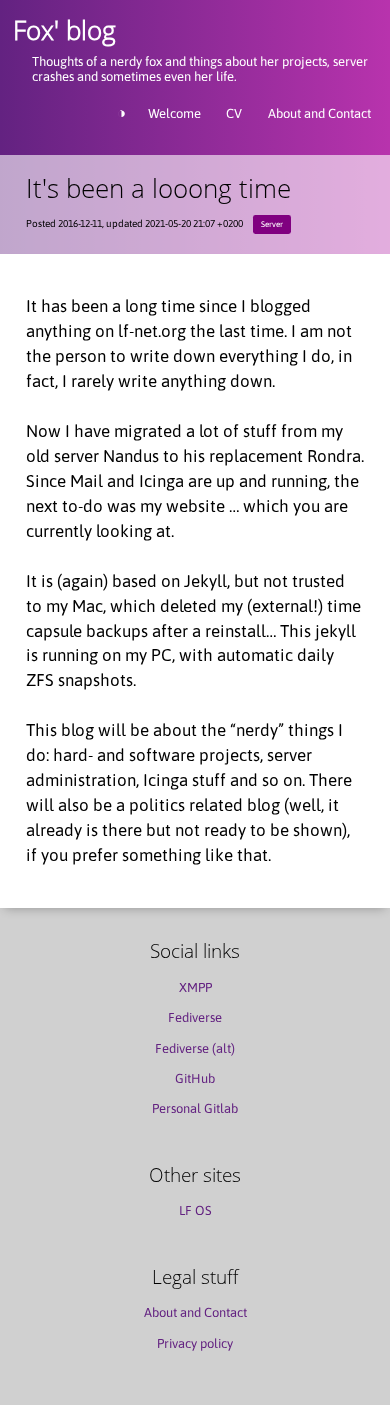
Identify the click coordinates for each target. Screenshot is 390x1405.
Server (272, 224)
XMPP (195, 987)
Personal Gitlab (195, 1108)
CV (234, 113)
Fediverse (195, 1017)
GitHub (195, 1078)
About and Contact (319, 113)
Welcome (174, 113)
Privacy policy (195, 1343)
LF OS (195, 1210)
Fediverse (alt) (195, 1048)
